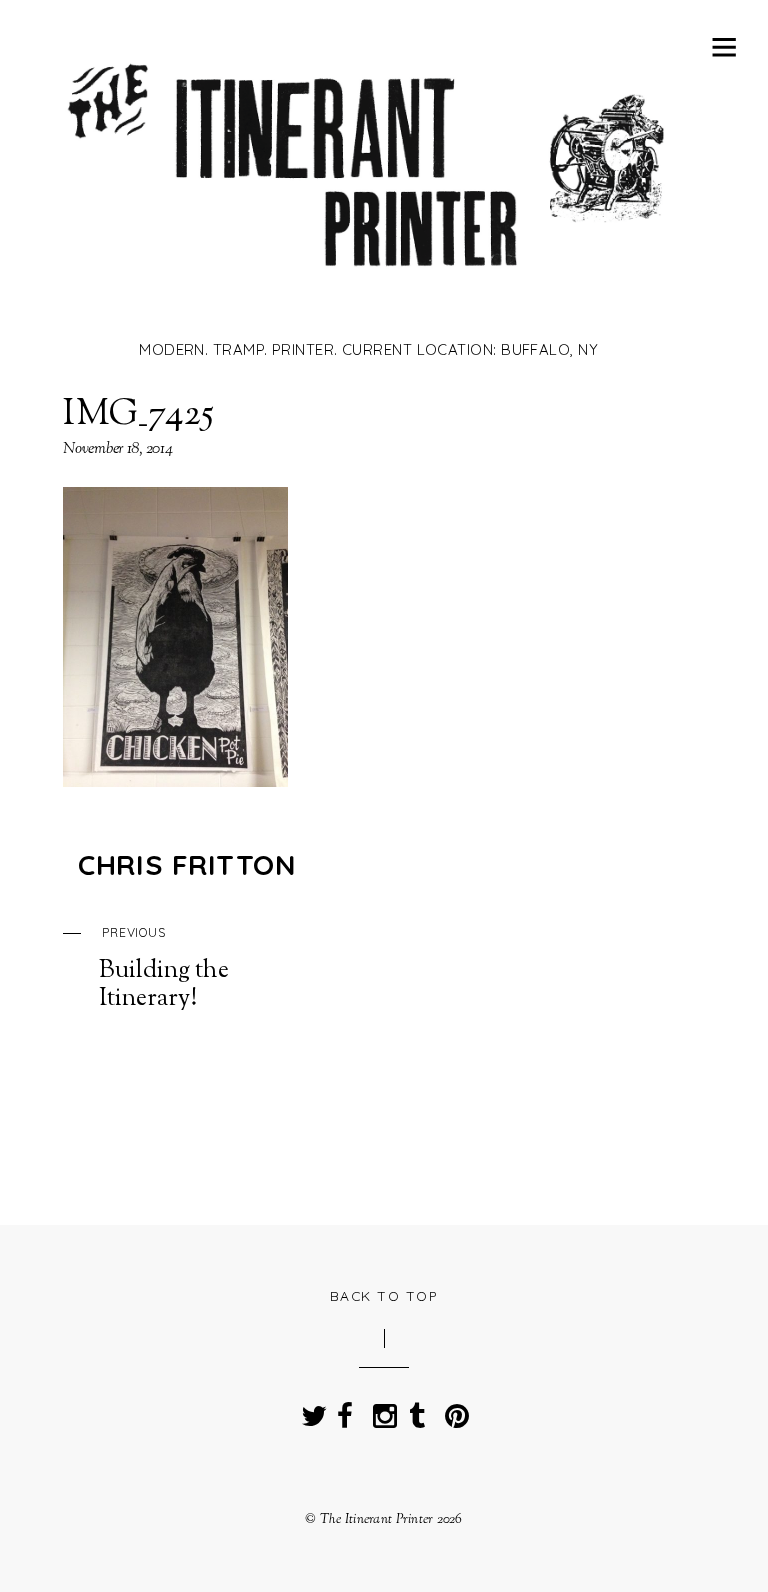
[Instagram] (381, 1410)
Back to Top (384, 1295)
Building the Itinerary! (164, 969)
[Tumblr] (417, 1410)
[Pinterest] (453, 1410)
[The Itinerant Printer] (368, 297)
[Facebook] (345, 1410)
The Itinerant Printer (377, 1519)
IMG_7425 (139, 415)
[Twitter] (309, 1410)
